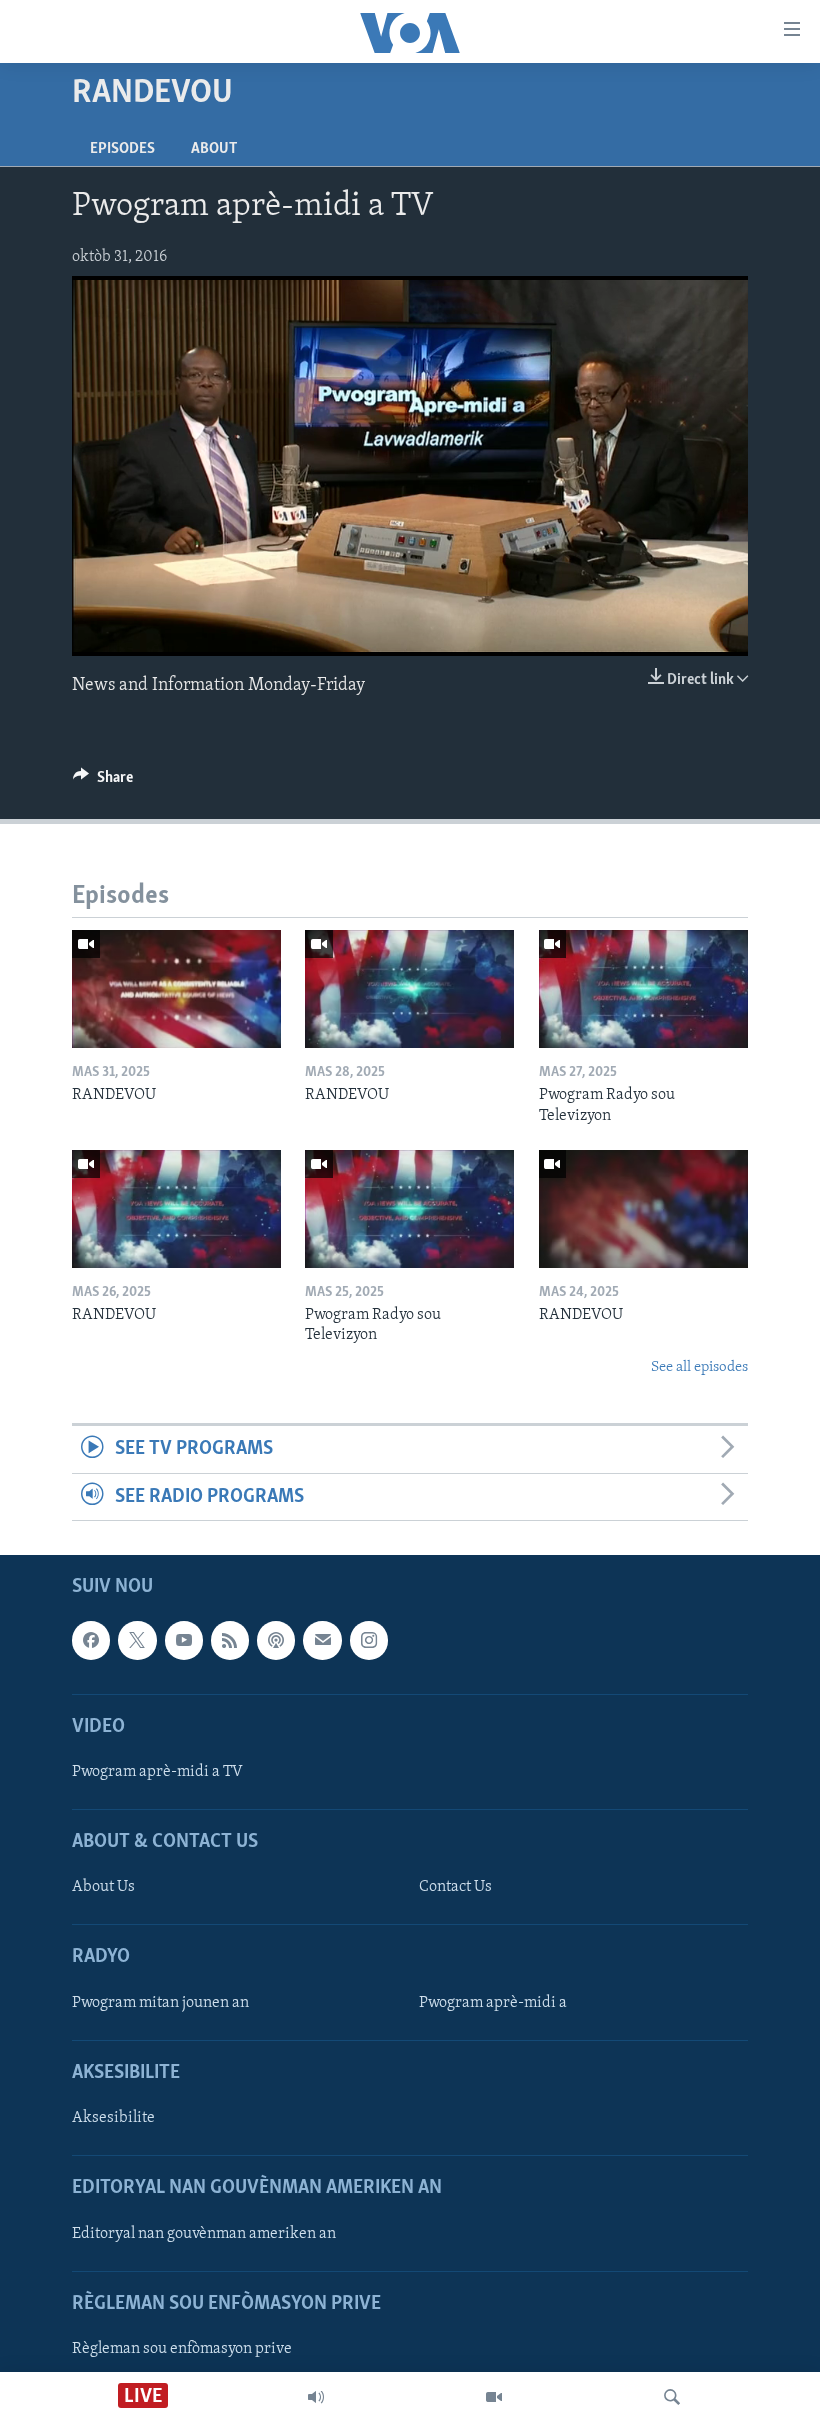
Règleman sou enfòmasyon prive (182, 2349)
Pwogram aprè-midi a (493, 2003)
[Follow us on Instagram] (369, 1640)
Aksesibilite (113, 2118)
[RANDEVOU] (176, 989)
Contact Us (455, 1887)
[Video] (494, 2397)
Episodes (122, 149)
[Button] (103, 782)
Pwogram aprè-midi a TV (157, 1772)
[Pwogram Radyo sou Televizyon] (643, 989)
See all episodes (699, 1367)
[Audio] (316, 2397)
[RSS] (230, 1640)
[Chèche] (672, 2397)
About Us (103, 1887)
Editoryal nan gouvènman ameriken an (204, 2234)
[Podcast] (276, 1640)
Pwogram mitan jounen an (160, 2003)
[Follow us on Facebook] (91, 1640)
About (214, 149)
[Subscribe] (322, 1640)
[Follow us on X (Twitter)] (137, 1640)
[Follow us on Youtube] (184, 1640)
